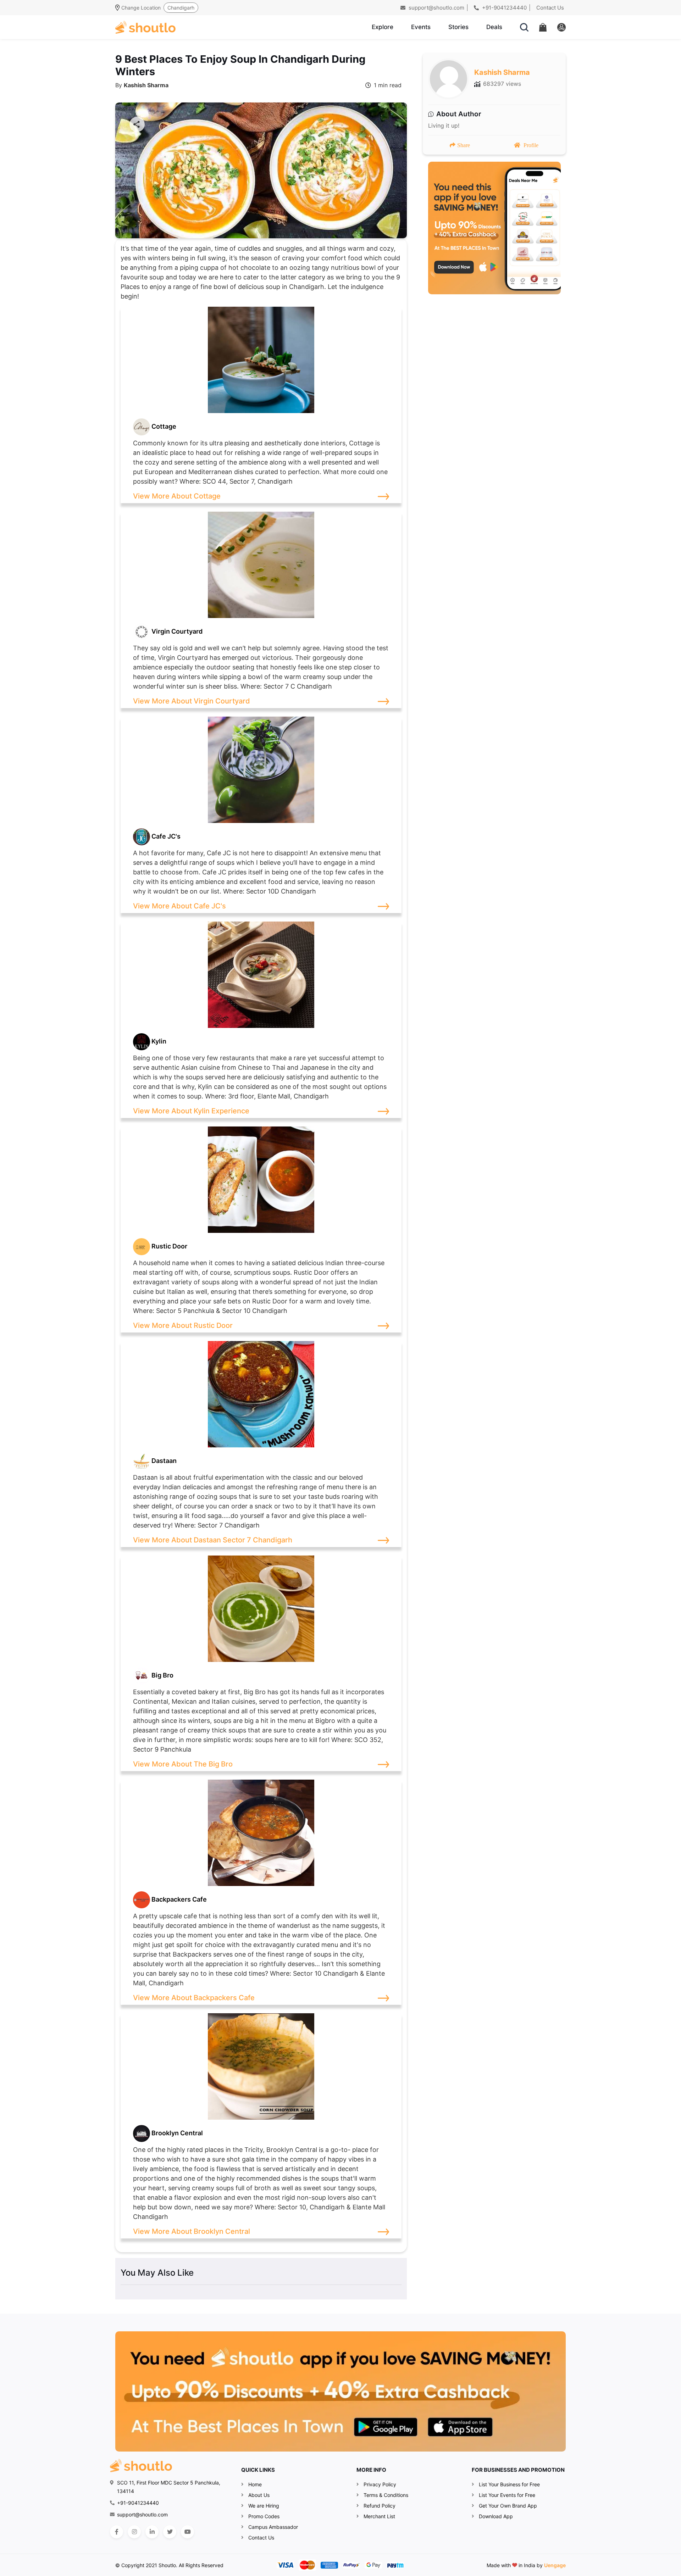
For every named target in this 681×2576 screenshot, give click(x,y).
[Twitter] (170, 2532)
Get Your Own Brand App (508, 2506)
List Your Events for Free (507, 2495)
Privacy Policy (380, 2484)
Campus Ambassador (273, 2527)
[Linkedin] (152, 2532)
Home (255, 2484)
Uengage (555, 2565)
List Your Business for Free (509, 2484)
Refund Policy (380, 2506)
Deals (494, 27)
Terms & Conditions (386, 2495)
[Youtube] (187, 2532)
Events (421, 27)
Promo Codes (264, 2516)
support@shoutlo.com (436, 8)
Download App (496, 2516)
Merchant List (379, 2516)
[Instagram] (134, 2532)
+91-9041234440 (504, 8)
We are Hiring (264, 2506)
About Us (259, 2495)
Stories (458, 27)
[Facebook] (117, 2532)
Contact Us (550, 8)
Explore (383, 27)
